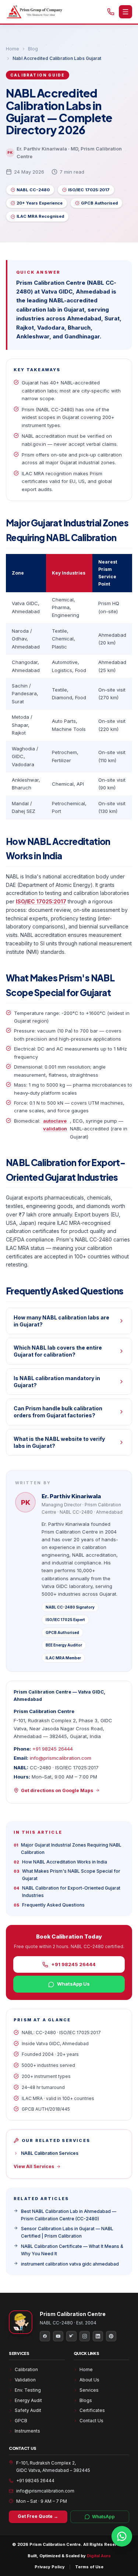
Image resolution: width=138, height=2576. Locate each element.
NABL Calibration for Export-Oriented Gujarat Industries (67, 1892)
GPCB (21, 2421)
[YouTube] (58, 2336)
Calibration (26, 2369)
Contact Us (91, 2421)
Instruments (27, 2431)
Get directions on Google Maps (57, 1790)
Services (89, 2390)
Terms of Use (89, 2567)
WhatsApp (103, 2517)
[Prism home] (34, 12)
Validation (25, 2380)
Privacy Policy (50, 2567)
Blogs (86, 2400)
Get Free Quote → (38, 2516)
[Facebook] (45, 2336)
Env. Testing (28, 2390)
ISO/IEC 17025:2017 (41, 901)
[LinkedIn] (98, 2336)
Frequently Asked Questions (49, 1905)
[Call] (111, 12)
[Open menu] (125, 12)
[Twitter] (71, 2336)
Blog (33, 49)
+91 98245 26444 (53, 1749)
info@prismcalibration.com (61, 1758)
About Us (89, 2380)
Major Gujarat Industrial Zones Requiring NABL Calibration (68, 1849)
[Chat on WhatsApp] (122, 2536)
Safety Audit (28, 2410)
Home (13, 49)
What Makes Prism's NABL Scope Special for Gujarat (67, 1875)
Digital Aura (99, 2556)
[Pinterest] (111, 2336)
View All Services (34, 2166)
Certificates (92, 2410)
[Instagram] (85, 2336)
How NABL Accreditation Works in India (60, 1862)
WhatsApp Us (73, 1984)
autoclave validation (55, 1125)
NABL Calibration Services (50, 2153)
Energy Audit (28, 2400)
